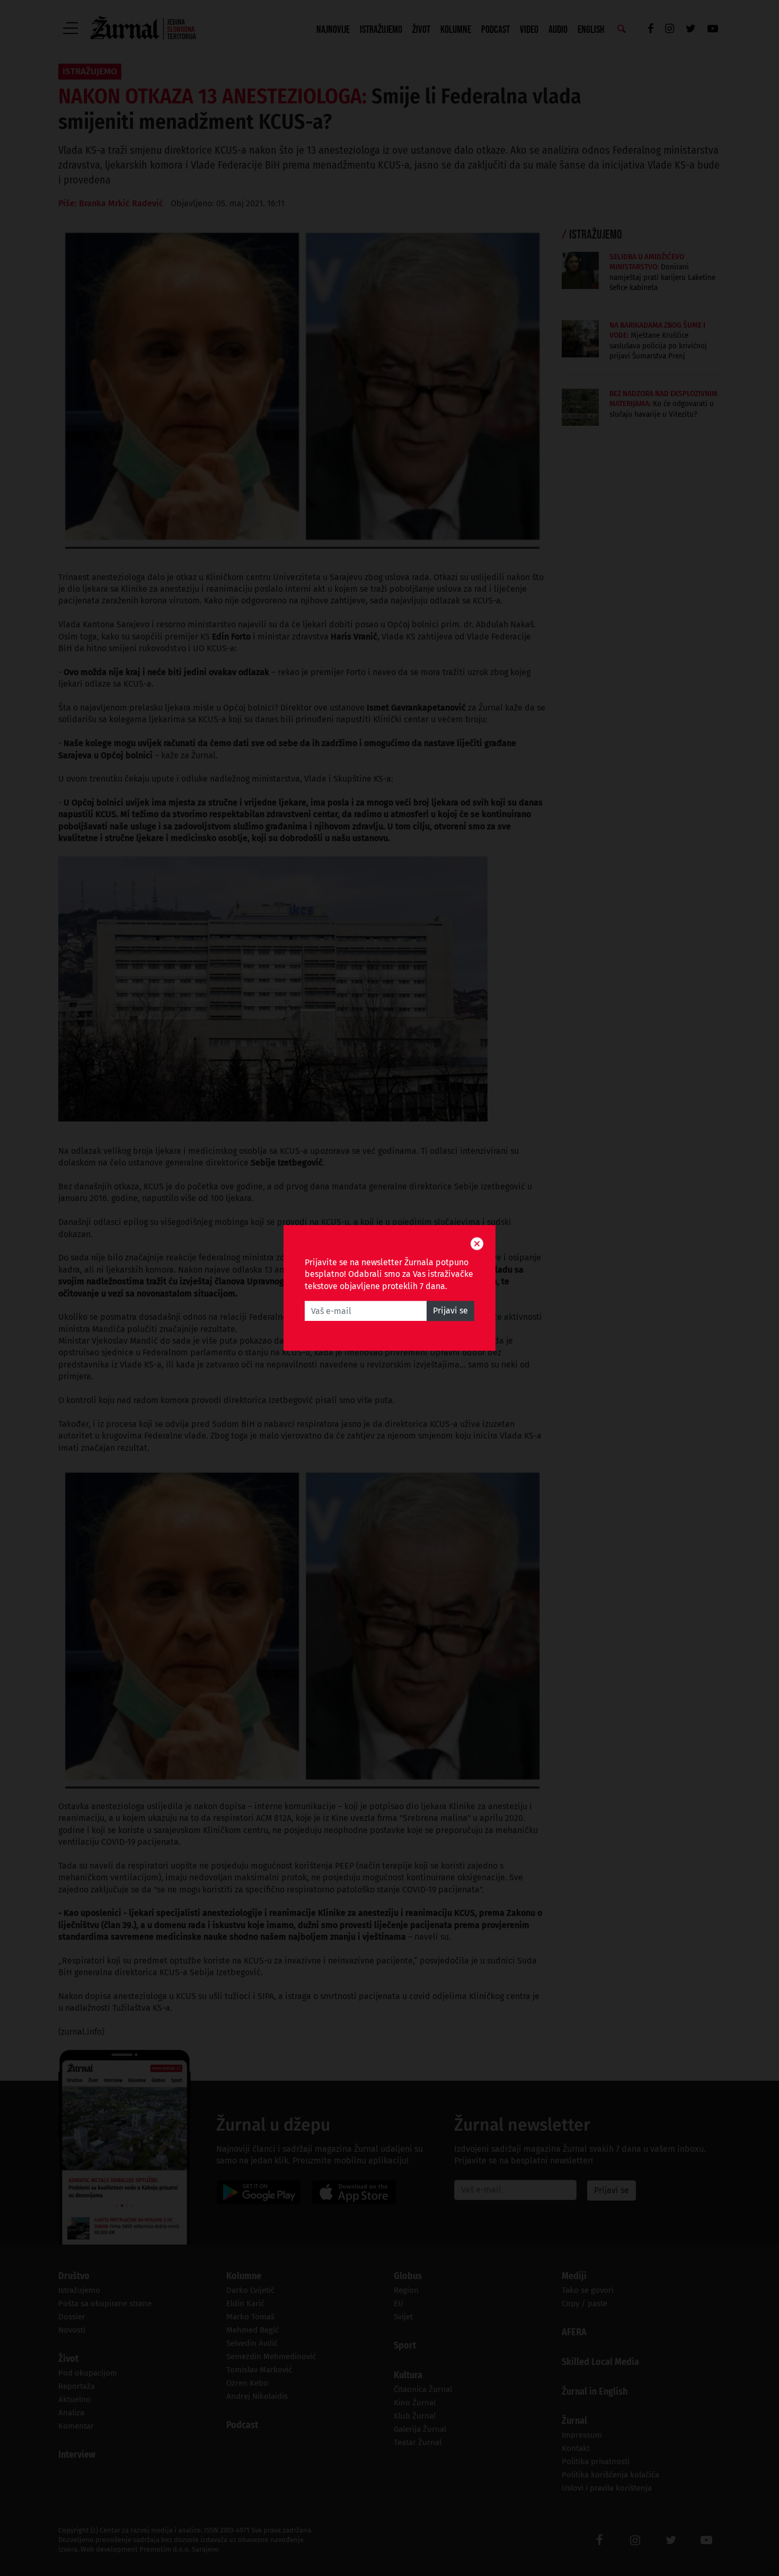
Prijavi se (450, 1311)
